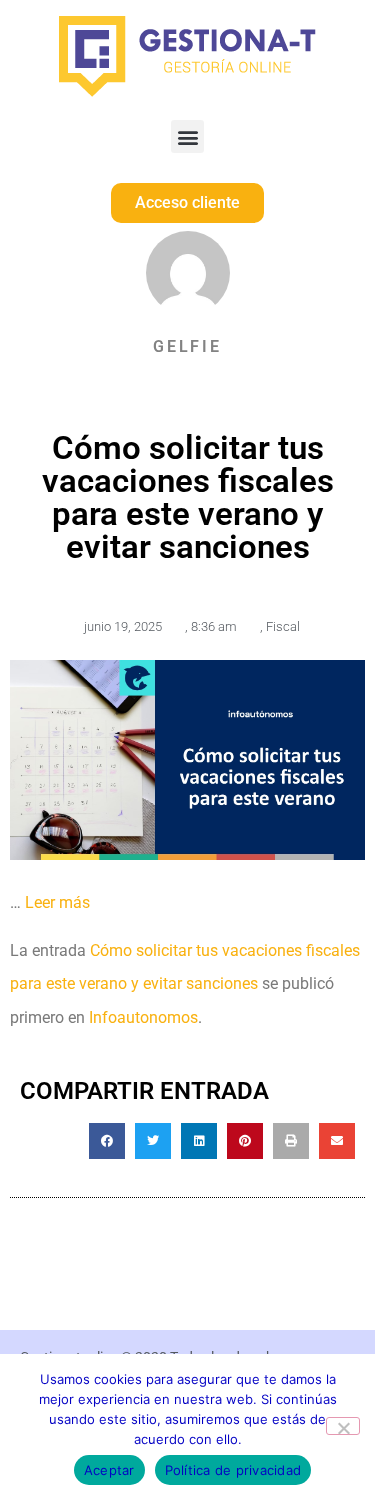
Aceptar (109, 1470)
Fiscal (283, 626)
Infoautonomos (143, 1017)
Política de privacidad (233, 1470)
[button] (187, 136)
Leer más (57, 902)
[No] (343, 1426)
